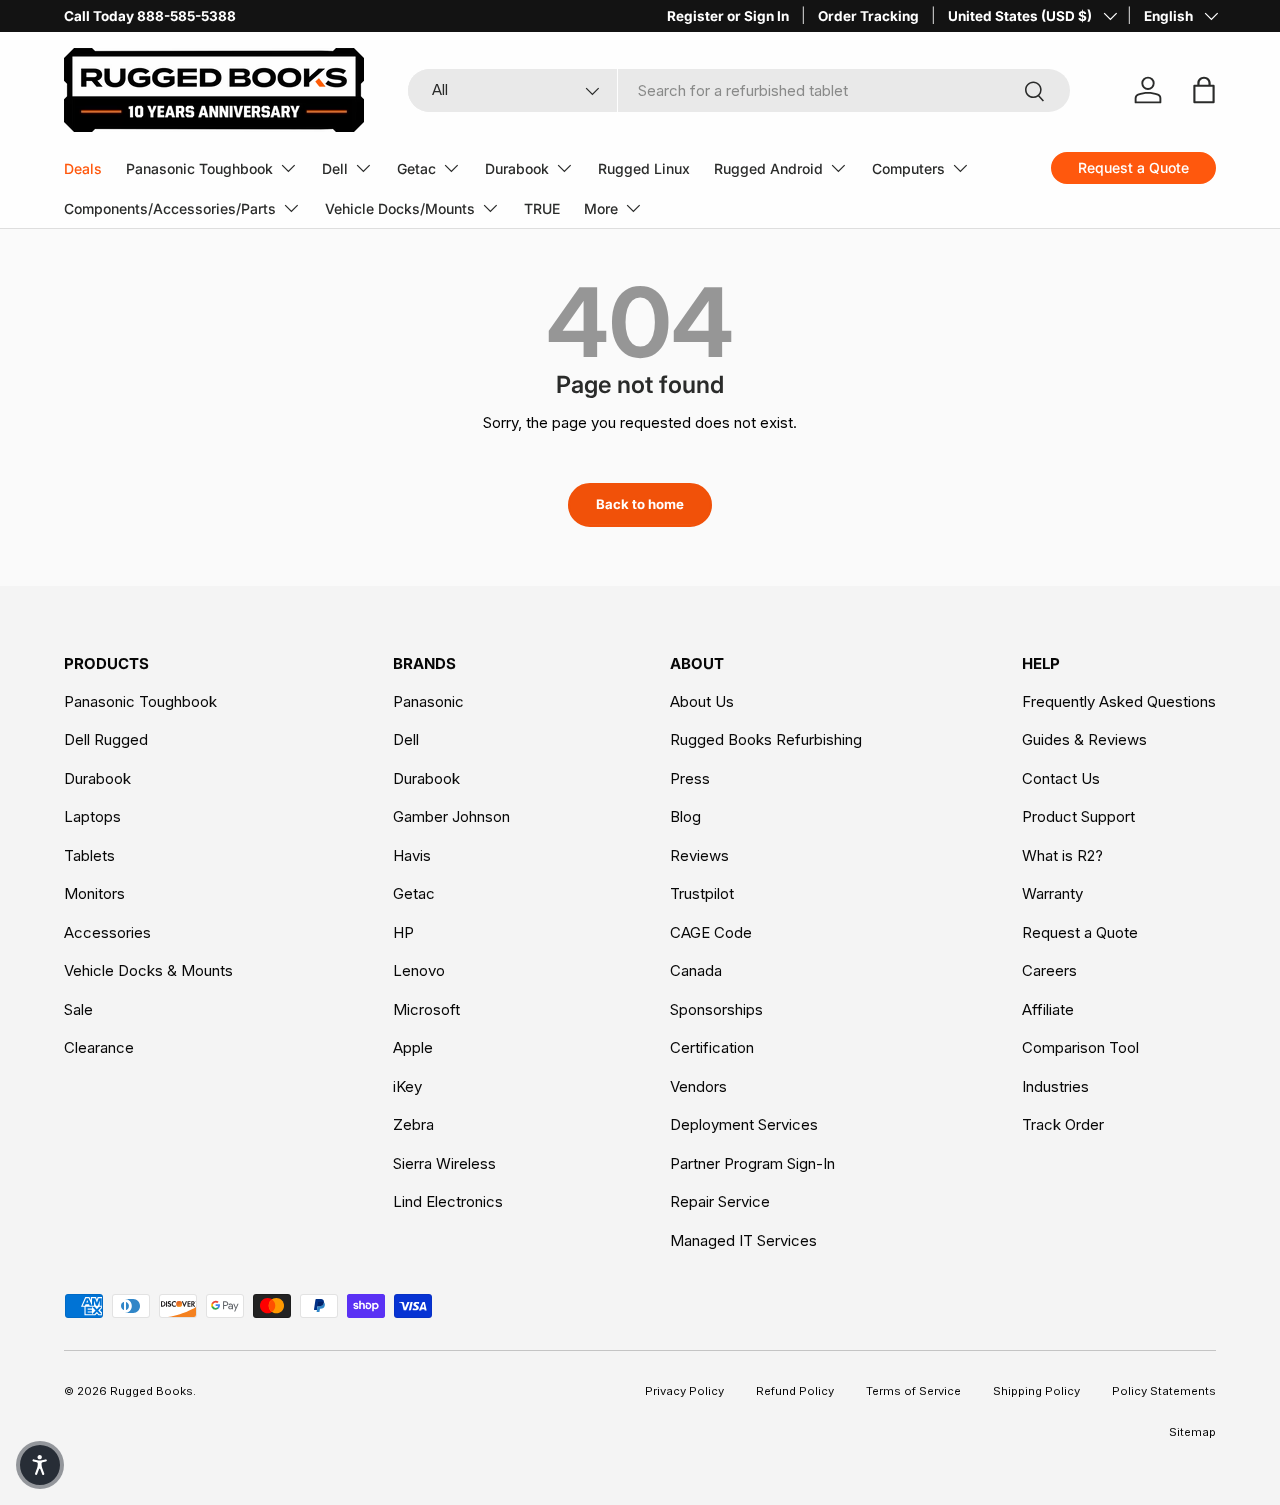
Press (690, 778)
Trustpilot (702, 893)
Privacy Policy (684, 1391)
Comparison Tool (1080, 1047)
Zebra (413, 1124)
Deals (83, 168)
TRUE (542, 208)
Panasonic (428, 701)
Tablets (89, 855)
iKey (407, 1086)
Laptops (92, 816)
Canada (696, 970)
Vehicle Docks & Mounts (148, 970)
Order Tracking (868, 16)
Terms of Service (913, 1391)
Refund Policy (795, 1391)
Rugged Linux (644, 168)
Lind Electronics (448, 1201)
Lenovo (419, 970)
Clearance (99, 1047)
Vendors (698, 1086)
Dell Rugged (106, 739)
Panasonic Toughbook (199, 168)
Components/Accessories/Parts (170, 208)
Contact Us (1061, 778)
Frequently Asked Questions (1119, 701)
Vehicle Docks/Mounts (400, 208)
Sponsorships (716, 1009)
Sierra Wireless (444, 1163)
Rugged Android (768, 168)
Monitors (94, 893)
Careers (1049, 970)
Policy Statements (1164, 1391)
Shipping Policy (1036, 1391)
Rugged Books (151, 1391)
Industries (1055, 1086)
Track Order (1063, 1124)
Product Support (1078, 816)
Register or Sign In (728, 16)
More (601, 208)
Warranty (1052, 893)
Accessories (107, 932)
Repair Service (720, 1201)
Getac (416, 168)
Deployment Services (744, 1124)
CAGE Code (711, 932)
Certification (712, 1047)
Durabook (517, 168)
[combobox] (739, 90)
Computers (908, 168)
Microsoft (426, 1009)
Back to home (640, 504)
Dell (335, 168)
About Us (702, 701)
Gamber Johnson (451, 816)
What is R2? (1062, 855)
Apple (413, 1047)
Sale (78, 1009)
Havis (412, 855)
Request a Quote (1080, 932)
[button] (40, 1465)
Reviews (699, 855)
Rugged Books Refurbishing (766, 739)
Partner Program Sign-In (752, 1163)
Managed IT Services (743, 1240)
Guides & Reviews (1084, 739)
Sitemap (1192, 1432)
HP (403, 932)
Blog (685, 816)
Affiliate (1048, 1009)
